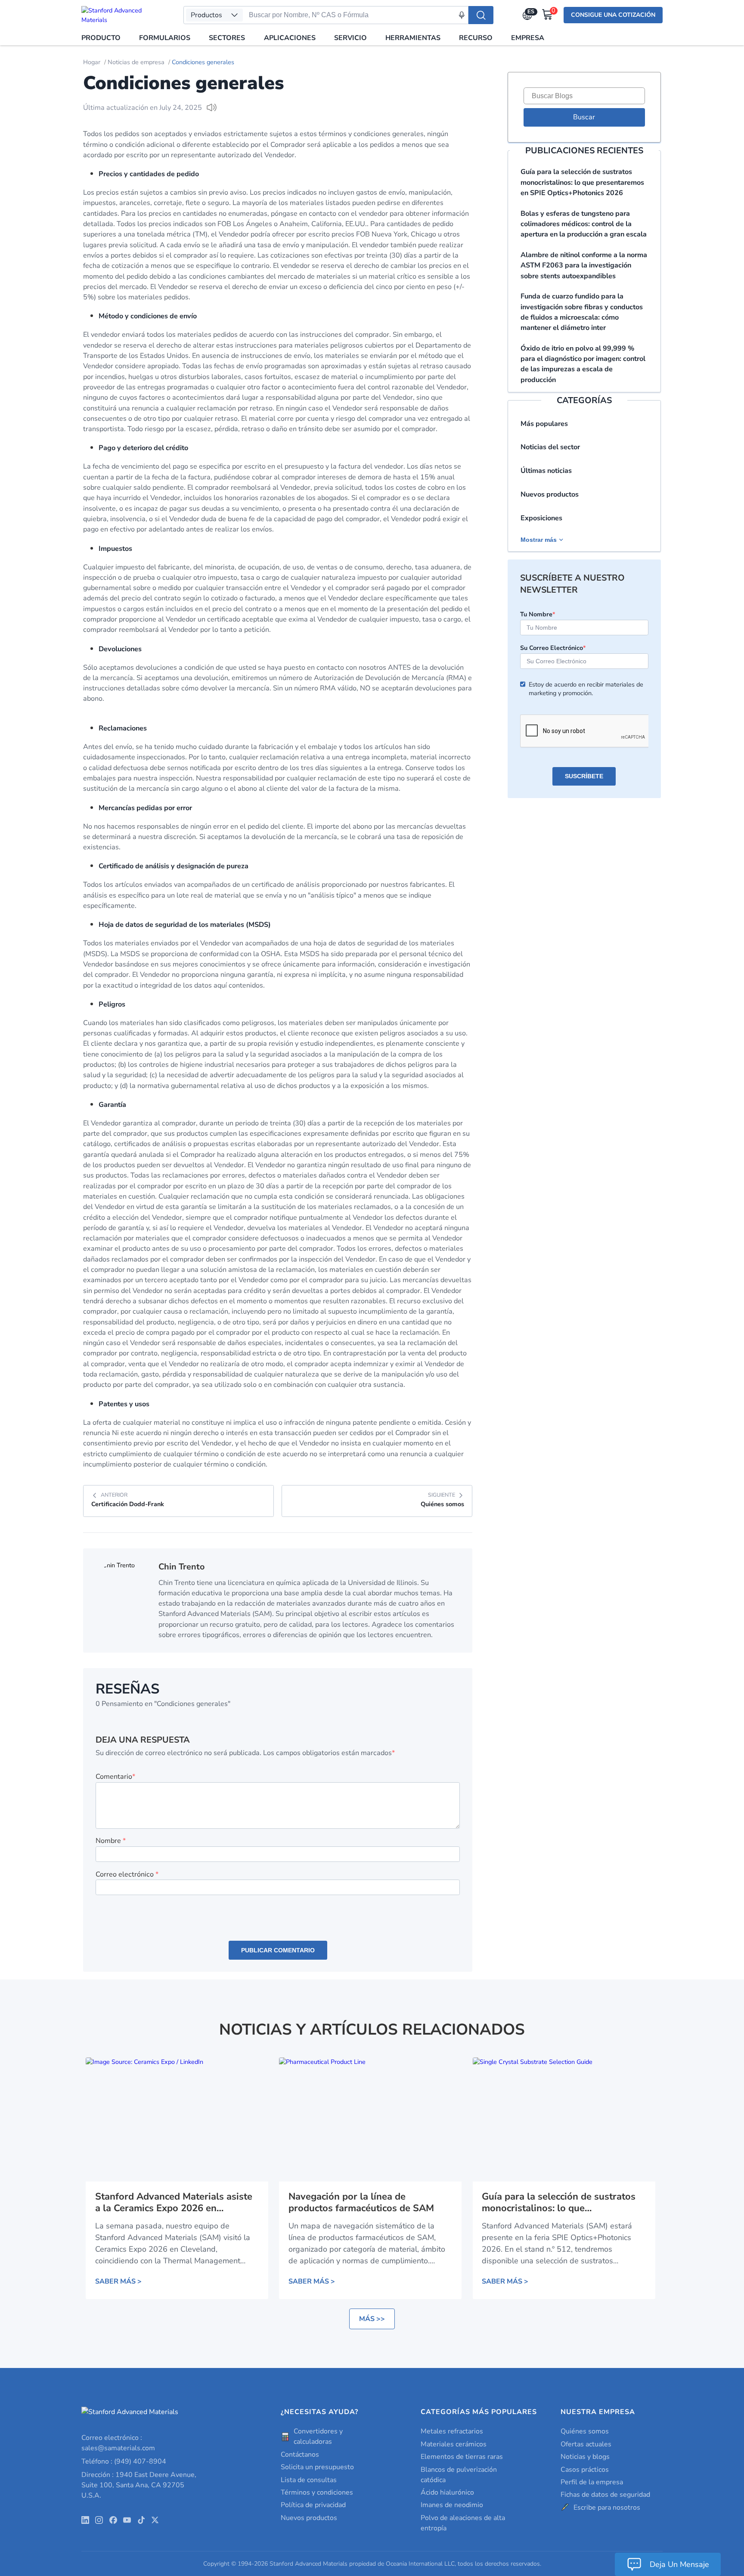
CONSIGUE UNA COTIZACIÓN (613, 15)
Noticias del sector (550, 447)
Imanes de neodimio (452, 2505)
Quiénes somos (585, 2431)
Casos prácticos (585, 2470)
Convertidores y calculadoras (318, 2436)
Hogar (92, 62)
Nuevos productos (550, 494)
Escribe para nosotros (607, 2508)
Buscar (584, 117)
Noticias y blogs (585, 2457)
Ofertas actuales (586, 2444)
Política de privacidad (313, 2505)
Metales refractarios (452, 2431)
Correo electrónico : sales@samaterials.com (118, 2443)
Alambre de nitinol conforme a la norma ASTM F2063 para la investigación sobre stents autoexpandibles (584, 266)
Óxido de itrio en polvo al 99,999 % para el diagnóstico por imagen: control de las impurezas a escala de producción (583, 364)
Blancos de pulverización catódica (459, 2475)
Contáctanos (300, 2455)
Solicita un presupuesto (317, 2467)
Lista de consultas (309, 2480)
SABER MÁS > (118, 2281)
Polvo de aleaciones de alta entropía (463, 2523)
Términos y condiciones (317, 2492)
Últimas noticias (546, 471)
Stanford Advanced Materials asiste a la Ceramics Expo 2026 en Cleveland (174, 2203)
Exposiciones (541, 518)
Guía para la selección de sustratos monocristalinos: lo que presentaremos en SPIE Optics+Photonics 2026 (582, 182)
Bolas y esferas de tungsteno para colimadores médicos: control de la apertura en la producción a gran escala (584, 224)
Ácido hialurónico (447, 2492)
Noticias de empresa (136, 62)
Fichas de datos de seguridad (605, 2495)
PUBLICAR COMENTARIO (278, 1950)
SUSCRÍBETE (584, 776)
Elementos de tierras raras (462, 2457)
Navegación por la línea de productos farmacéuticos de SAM (361, 2203)
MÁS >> (372, 2319)
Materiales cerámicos (454, 2444)
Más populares (544, 424)
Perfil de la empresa (592, 2482)
